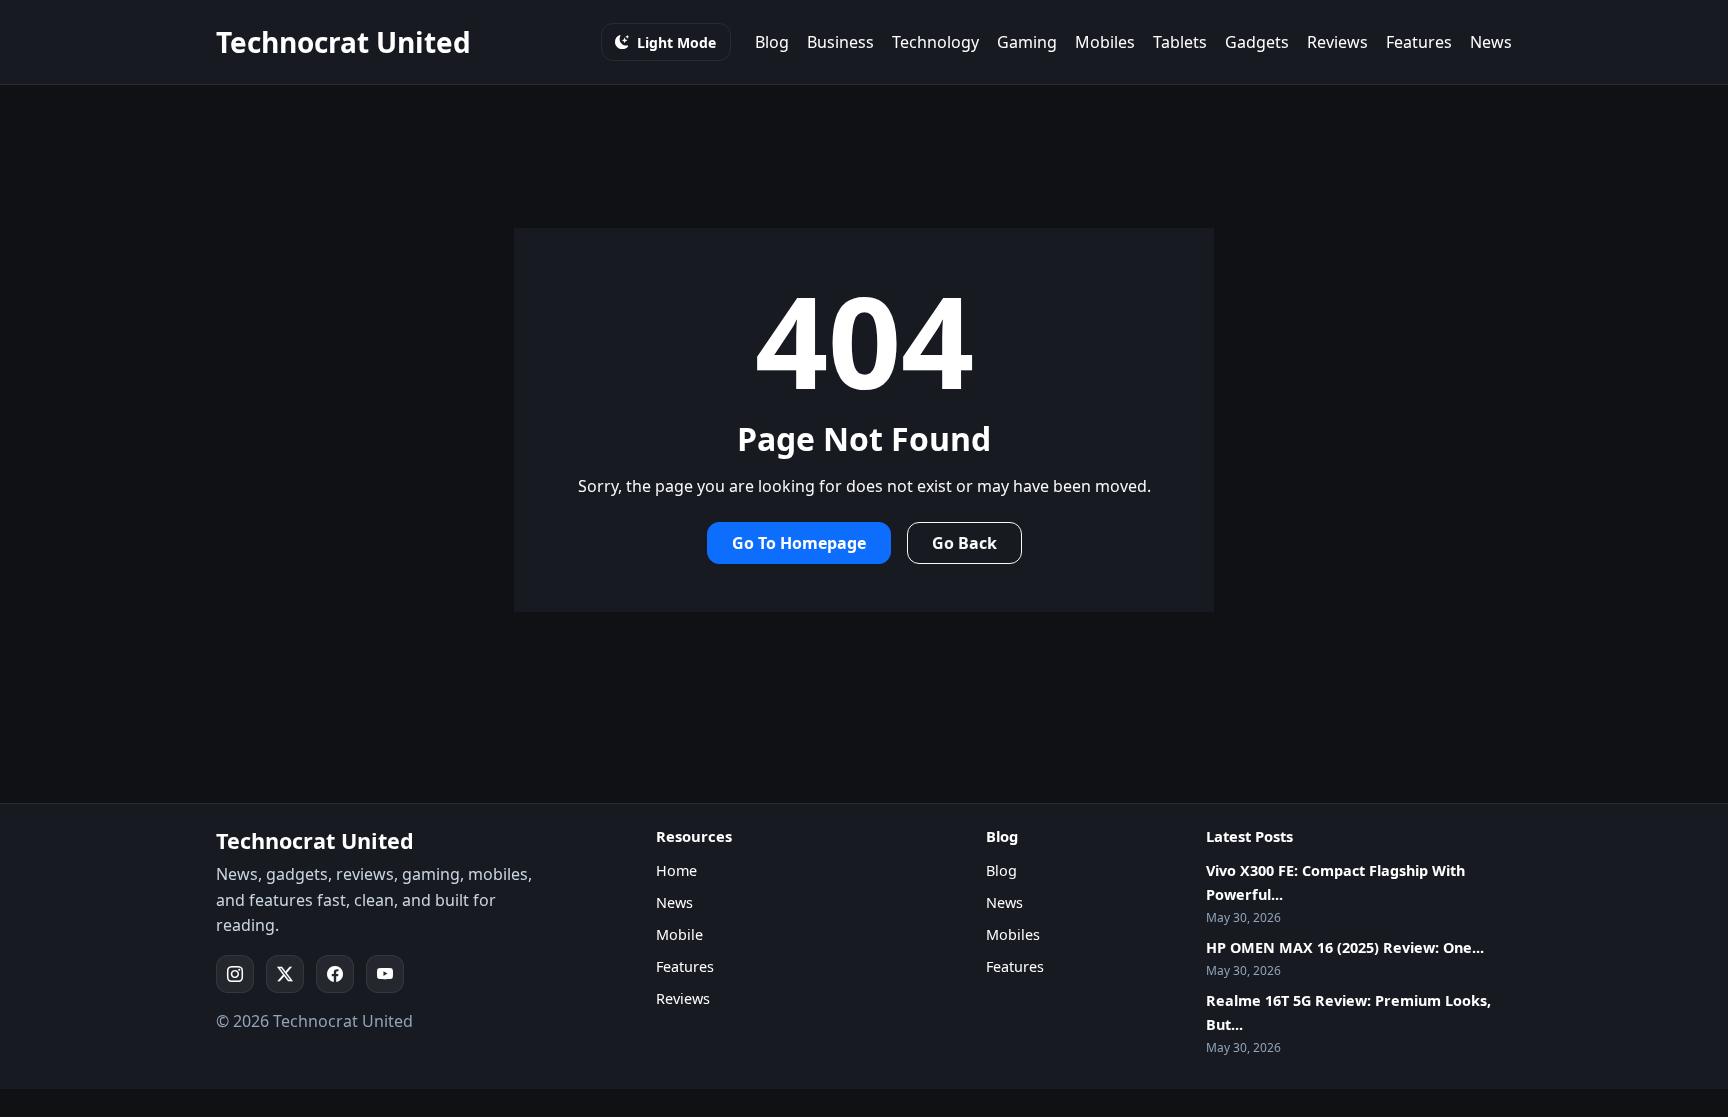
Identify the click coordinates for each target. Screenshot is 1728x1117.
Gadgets (1257, 42)
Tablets (1180, 42)
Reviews (1337, 42)
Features (1419, 42)
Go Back (964, 543)
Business (840, 42)
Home (676, 870)
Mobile (679, 934)
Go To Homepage (799, 543)
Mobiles (1105, 42)
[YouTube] (385, 974)
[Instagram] (235, 974)
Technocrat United (343, 42)
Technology (935, 42)
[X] (285, 974)
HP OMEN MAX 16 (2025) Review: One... (1345, 947)
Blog (772, 42)
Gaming (1027, 42)
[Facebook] (335, 974)
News (1491, 42)
